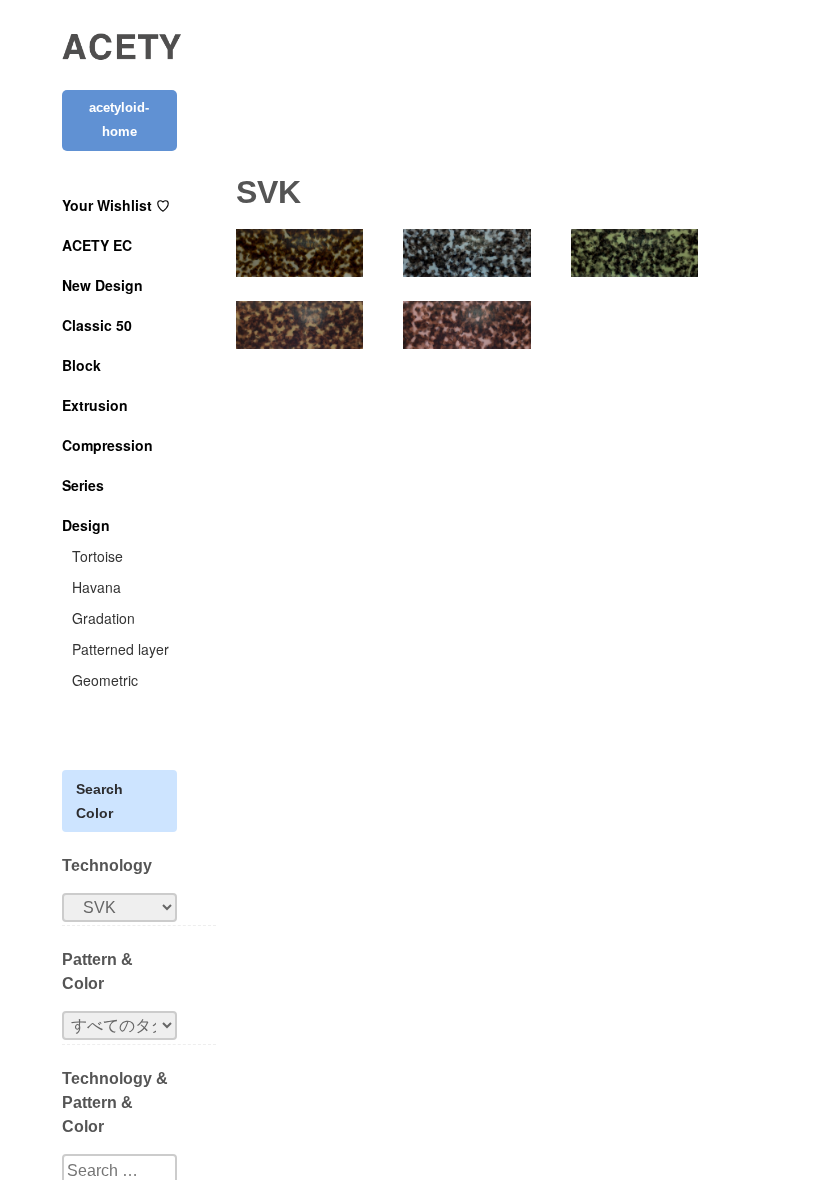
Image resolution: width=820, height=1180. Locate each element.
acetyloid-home (119, 119)
